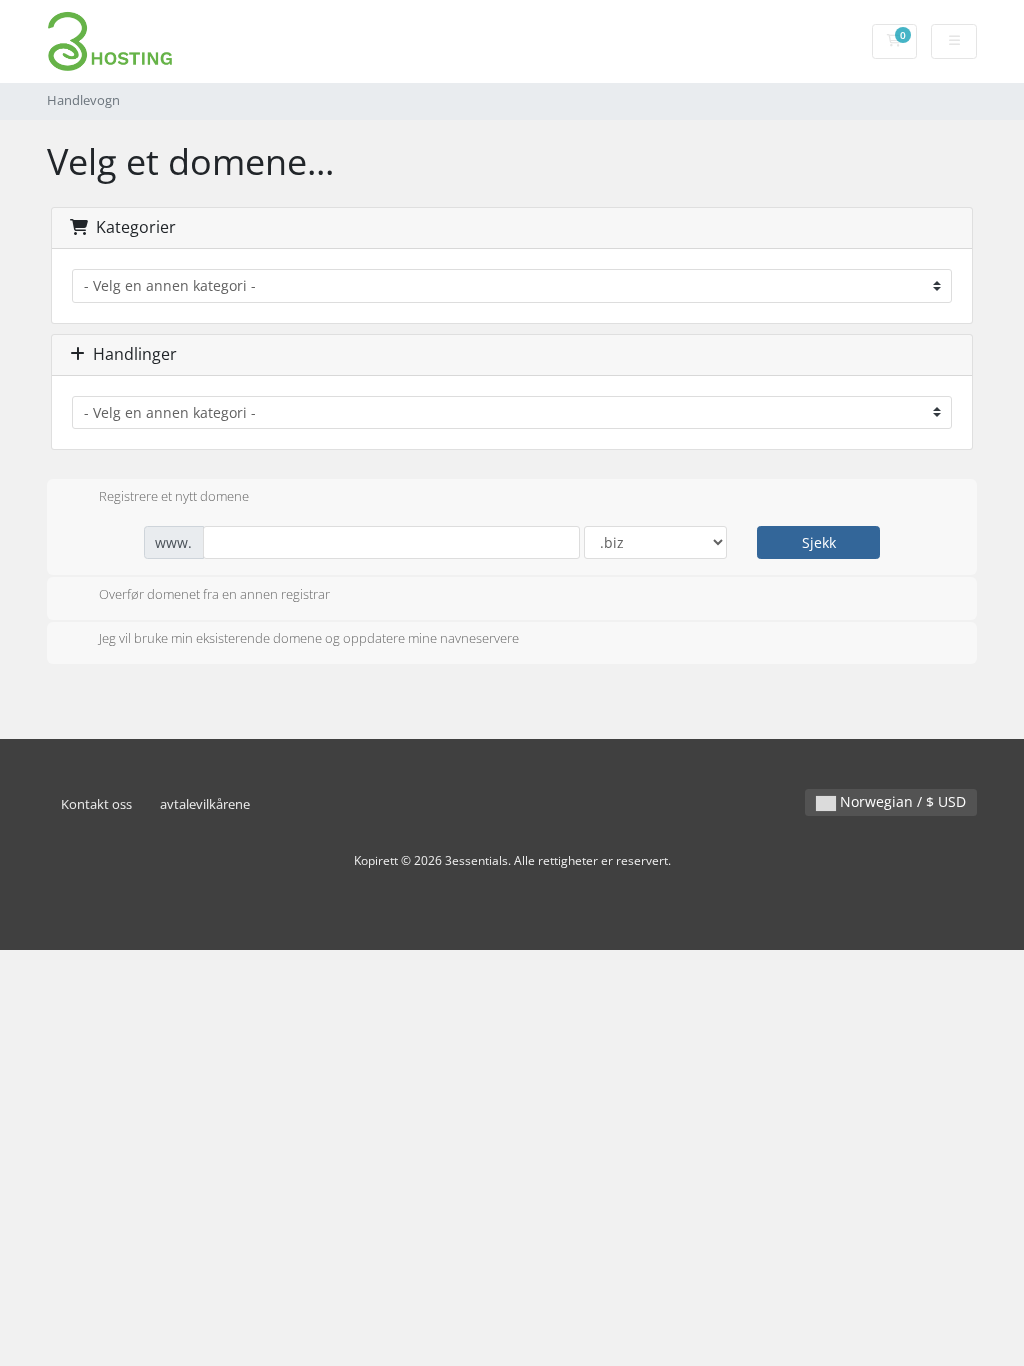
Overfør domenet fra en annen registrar (214, 594)
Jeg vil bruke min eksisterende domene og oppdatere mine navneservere (309, 639)
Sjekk (819, 542)
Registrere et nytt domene (174, 496)
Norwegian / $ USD (901, 801)
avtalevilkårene (205, 804)
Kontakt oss (96, 804)
